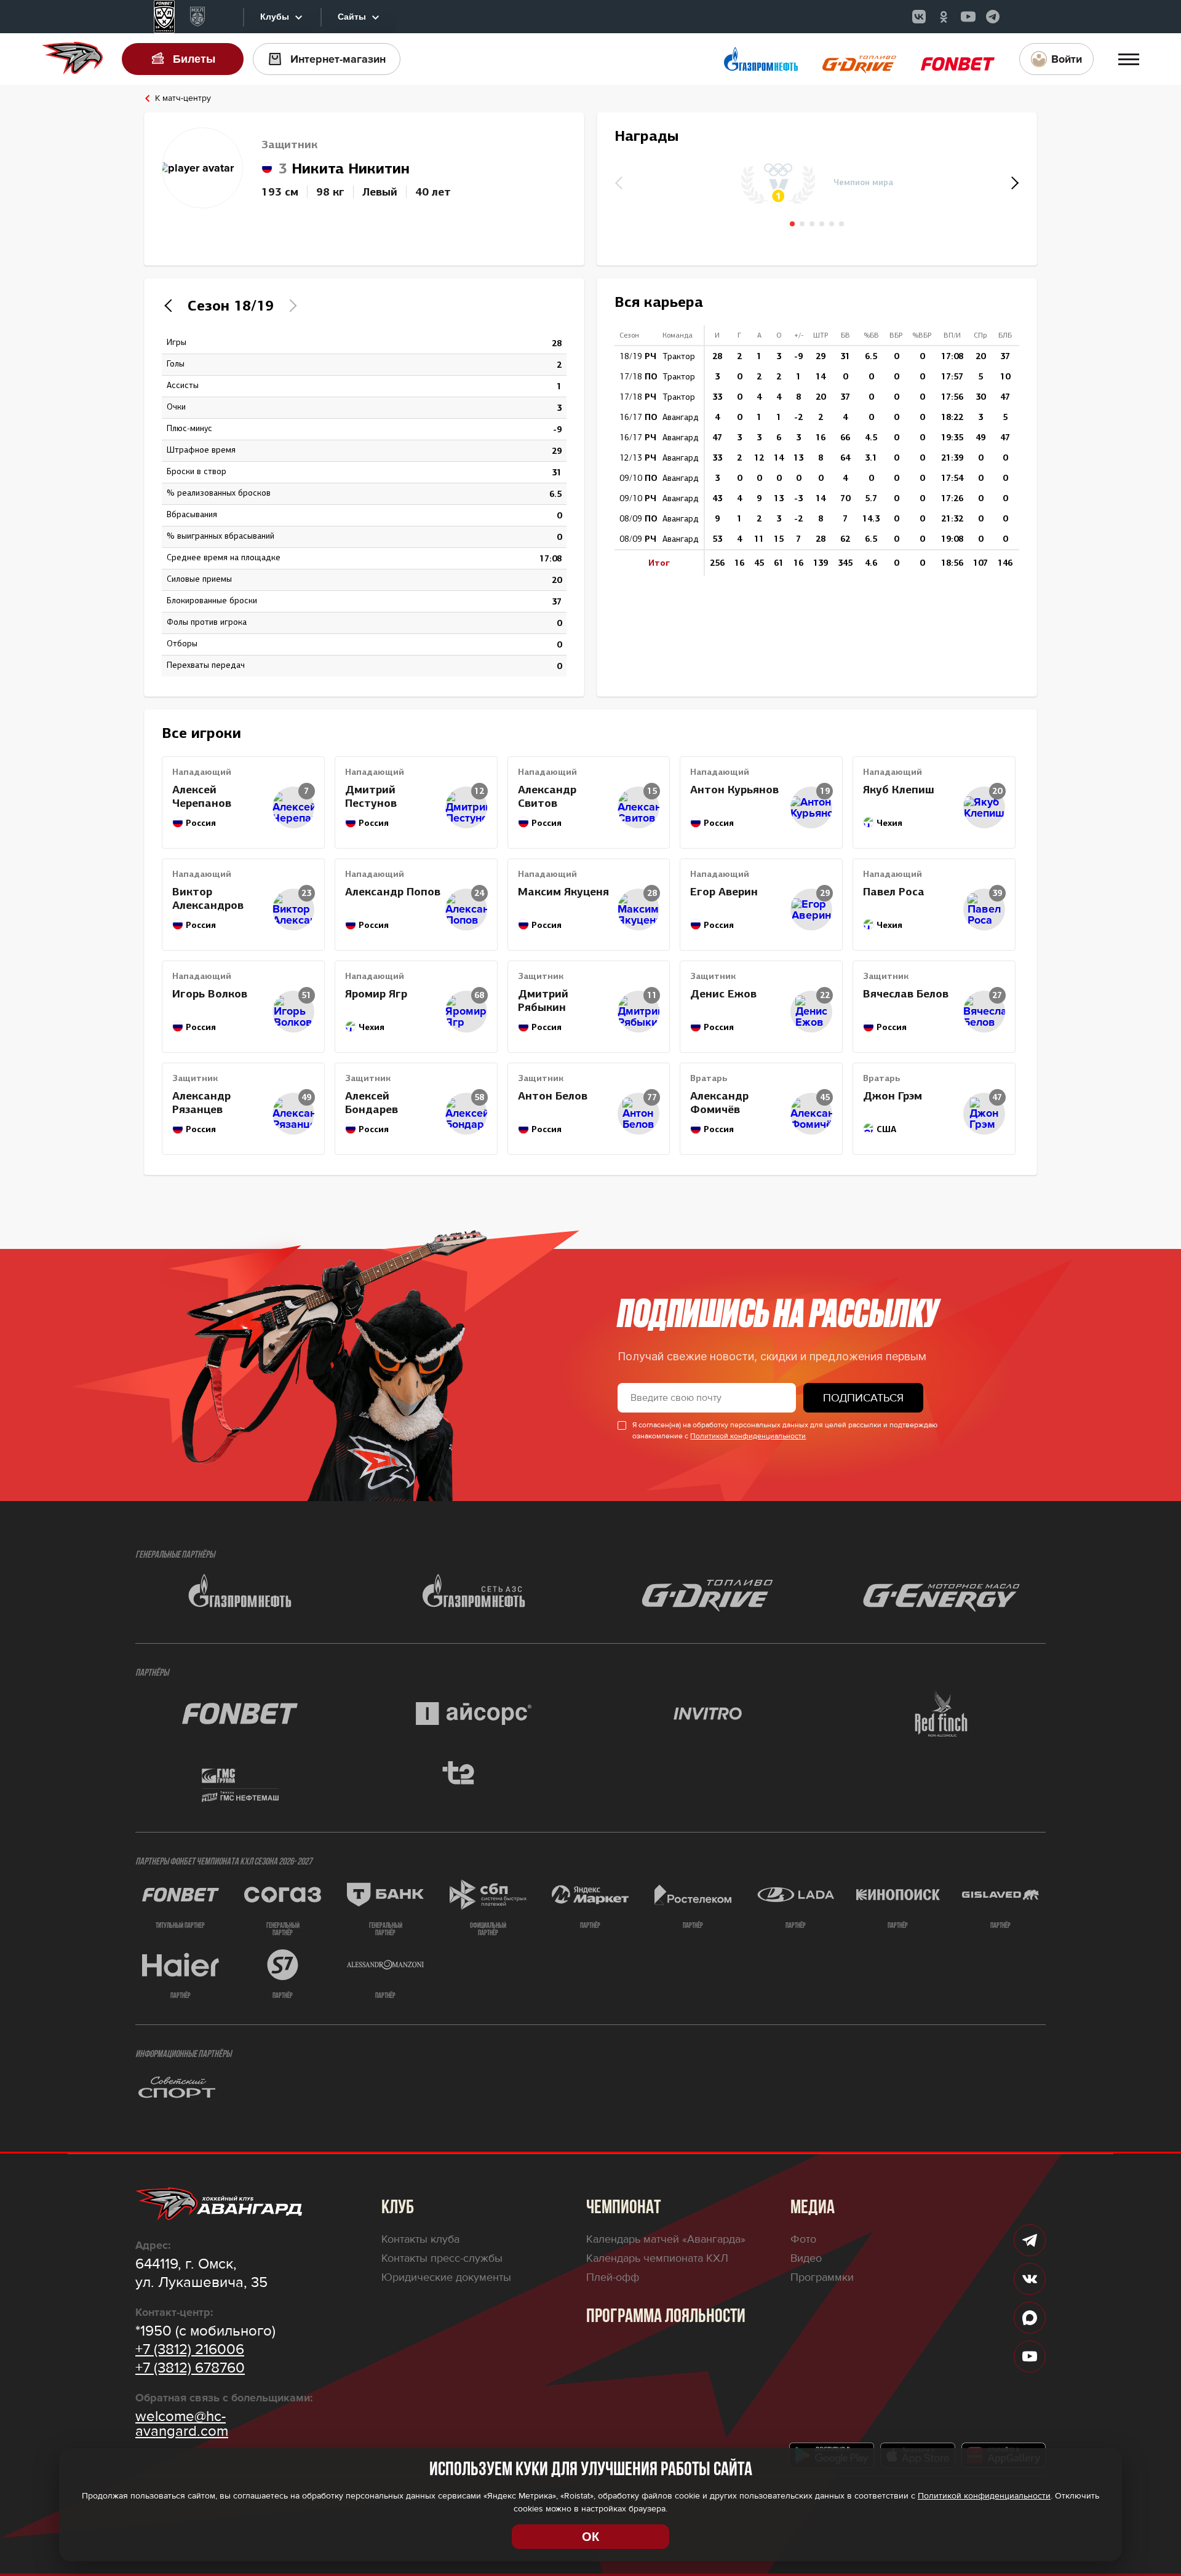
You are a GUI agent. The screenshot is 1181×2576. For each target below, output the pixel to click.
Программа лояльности (666, 2317)
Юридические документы (446, 2277)
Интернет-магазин (338, 59)
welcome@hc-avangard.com (182, 2424)
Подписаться (863, 1398)
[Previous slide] (171, 306)
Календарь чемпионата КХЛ (657, 2258)
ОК (590, 2537)
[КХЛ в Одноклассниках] (944, 17)
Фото (803, 2239)
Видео (806, 2258)
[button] (1013, 183)
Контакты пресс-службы (442, 2258)
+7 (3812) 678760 (190, 2368)
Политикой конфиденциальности (748, 1436)
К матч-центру (183, 98)
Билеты (194, 59)
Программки (822, 2277)
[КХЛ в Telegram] (993, 17)
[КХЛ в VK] (919, 17)
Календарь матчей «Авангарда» (666, 2239)
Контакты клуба (420, 2239)
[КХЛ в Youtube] (968, 17)
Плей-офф (613, 2277)
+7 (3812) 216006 (190, 2350)
